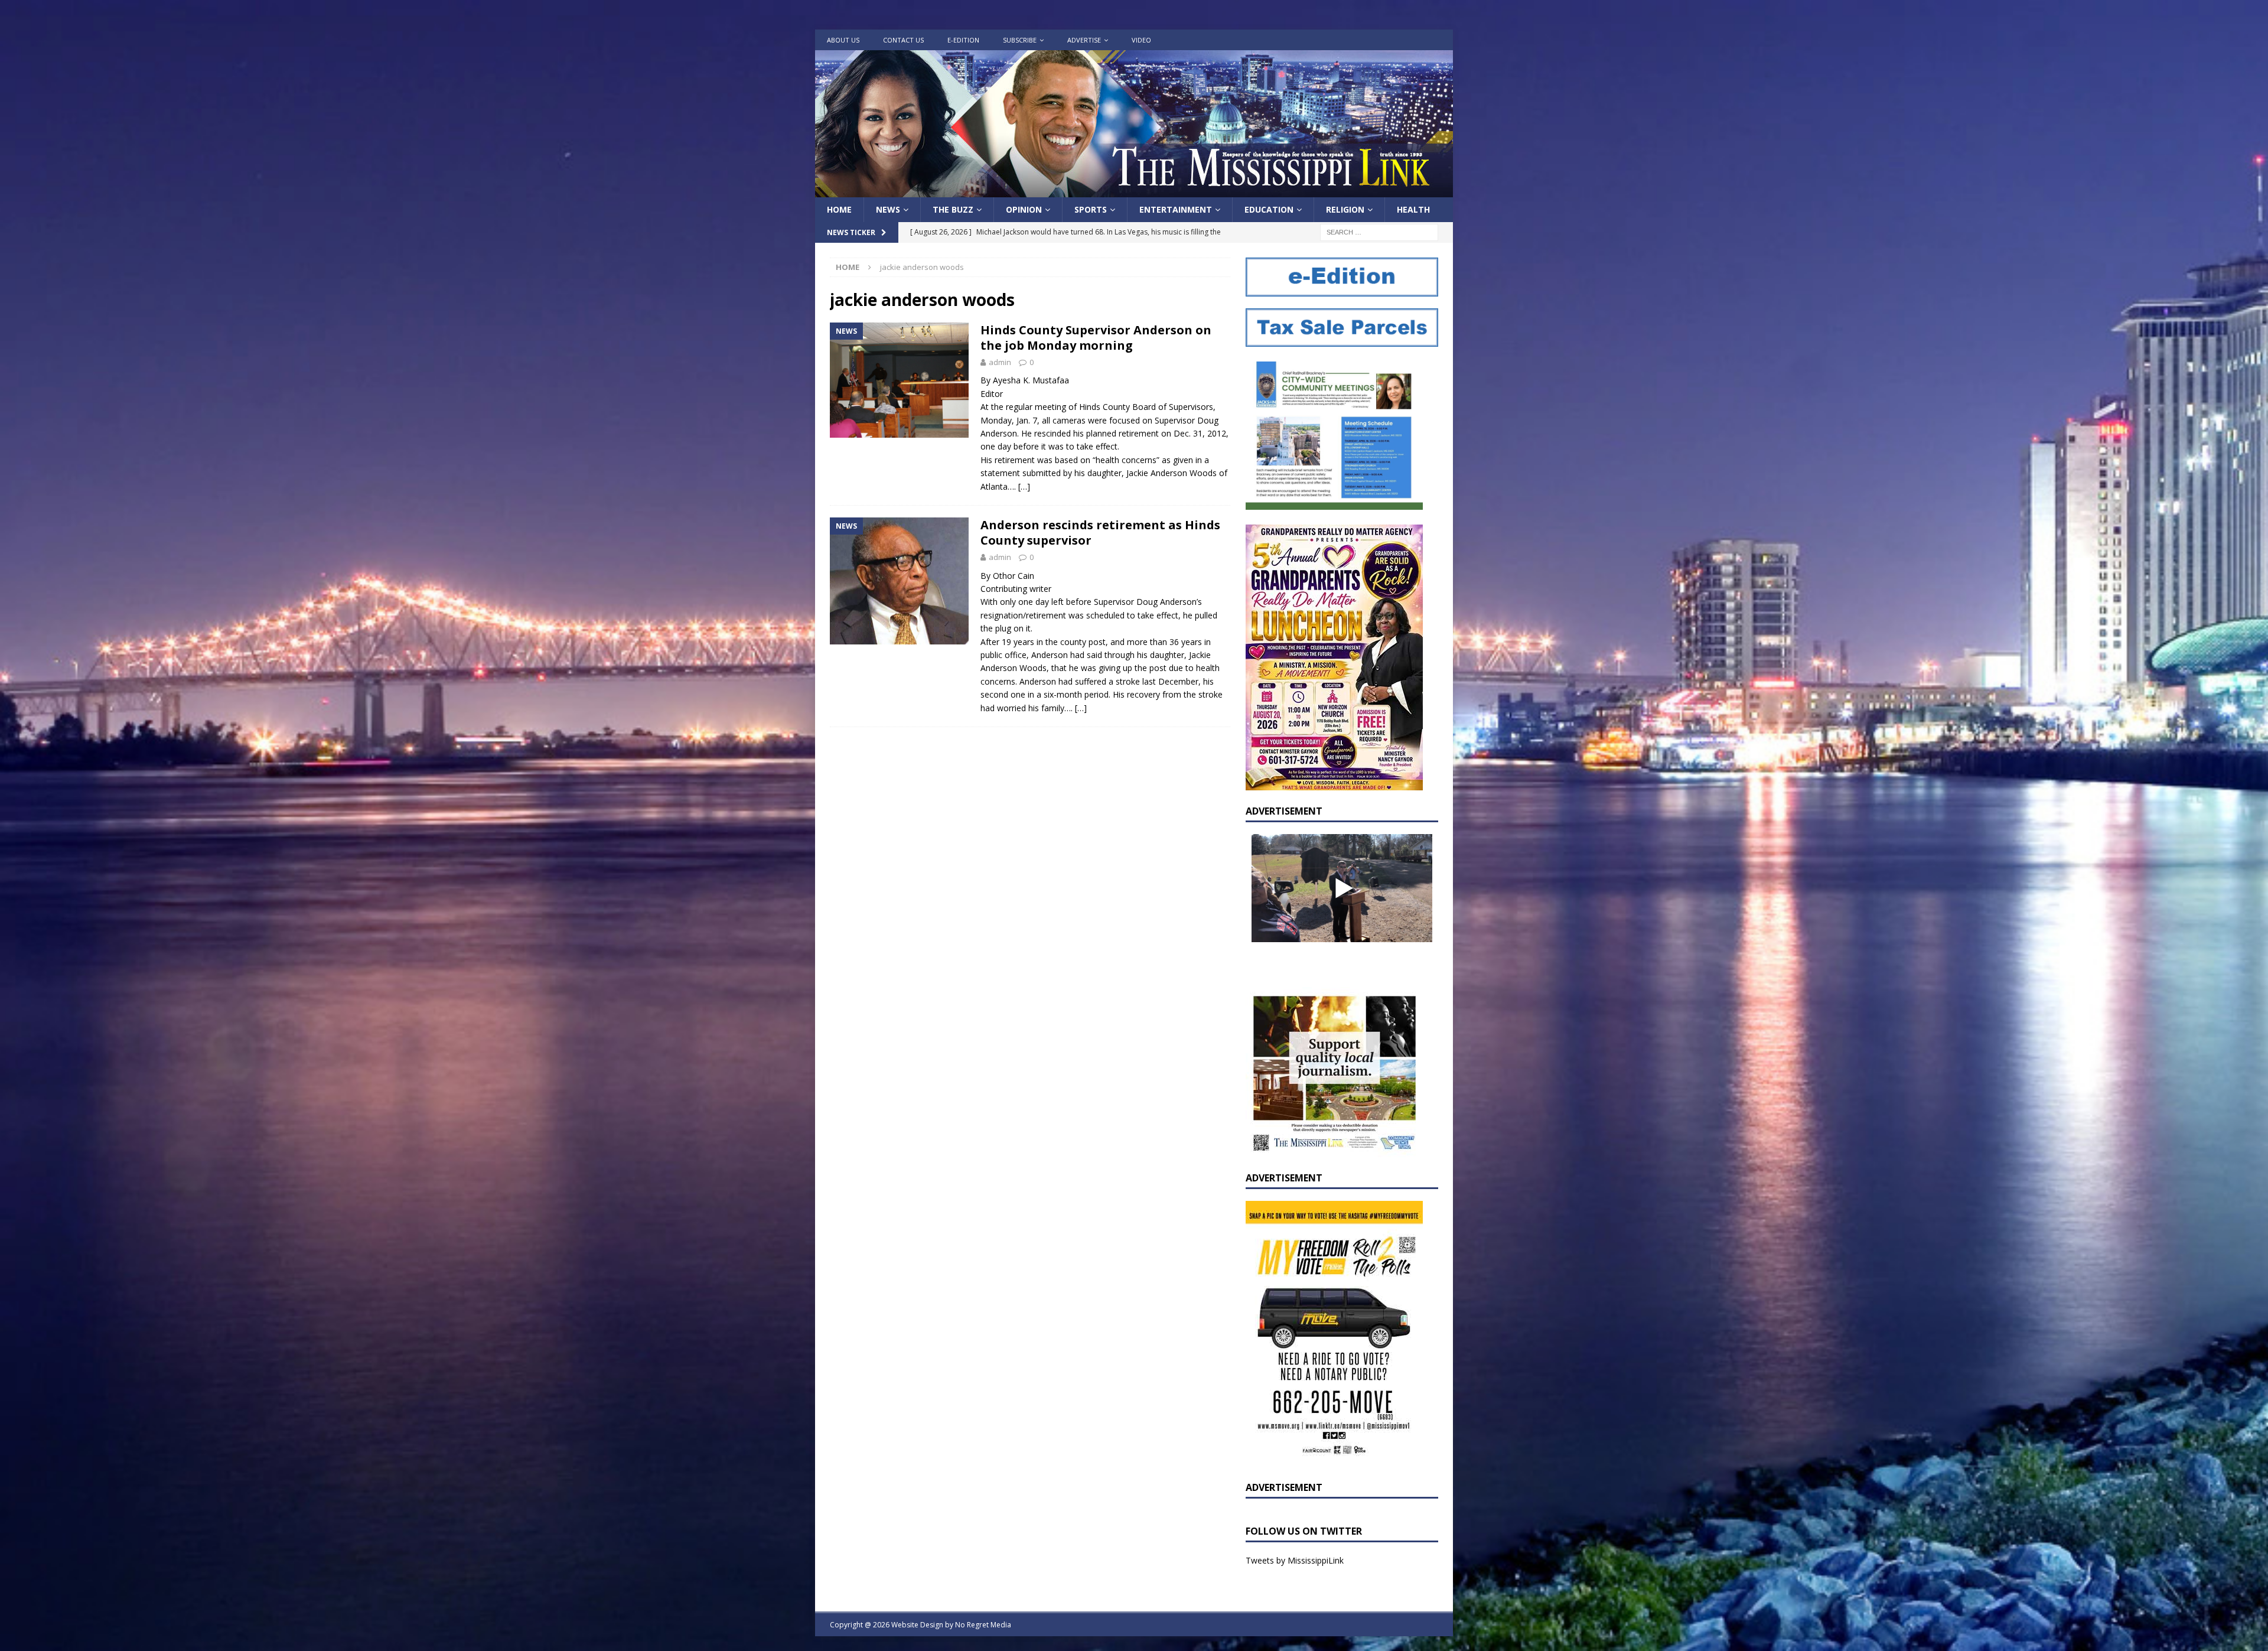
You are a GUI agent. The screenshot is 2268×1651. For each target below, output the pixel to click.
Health (1413, 209)
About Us (843, 40)
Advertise (1084, 40)
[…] (1024, 486)
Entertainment (1176, 209)
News (888, 209)
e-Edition (963, 40)
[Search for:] (1379, 232)
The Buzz (953, 209)
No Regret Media (983, 1625)
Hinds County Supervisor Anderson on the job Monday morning (1096, 338)
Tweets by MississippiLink (1295, 1560)
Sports (1091, 209)
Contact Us (903, 40)
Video (1141, 40)
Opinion (1024, 209)
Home (839, 209)
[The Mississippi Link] (1134, 190)
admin (1000, 362)
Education (1269, 209)
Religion (1345, 209)
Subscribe (1020, 40)
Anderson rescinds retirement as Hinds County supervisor (1100, 533)
